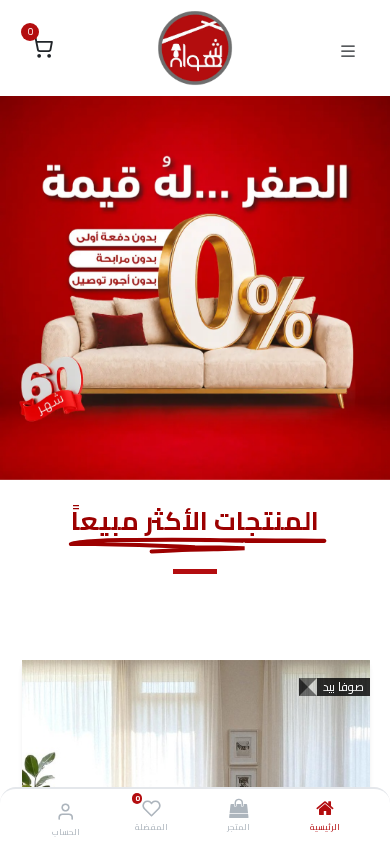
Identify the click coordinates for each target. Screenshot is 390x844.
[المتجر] (238, 810)
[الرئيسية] (325, 810)
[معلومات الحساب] (65, 811)
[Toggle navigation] (348, 49)
